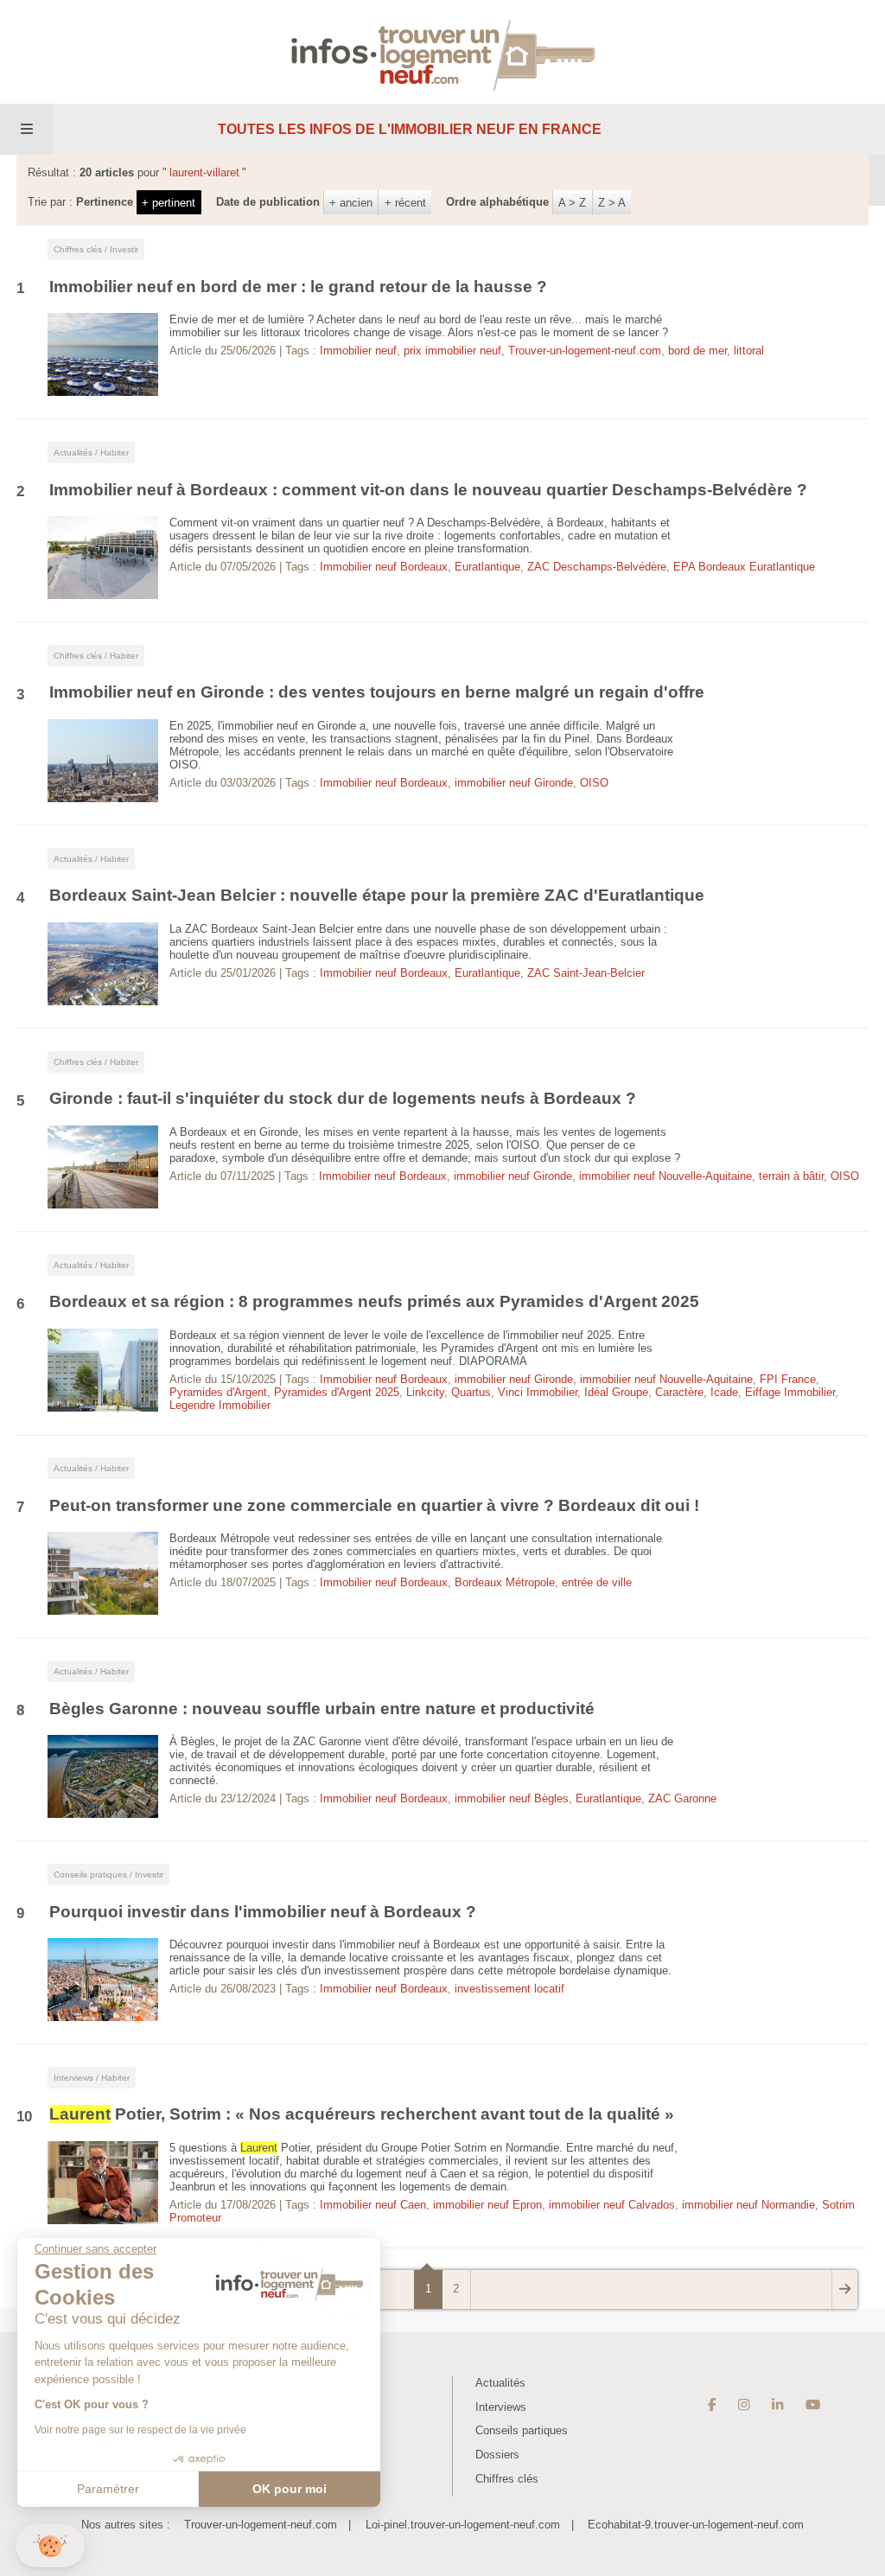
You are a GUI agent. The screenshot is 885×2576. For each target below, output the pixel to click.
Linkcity (425, 1392)
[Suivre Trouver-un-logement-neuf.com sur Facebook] (712, 2404)
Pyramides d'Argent (218, 1392)
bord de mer (697, 351)
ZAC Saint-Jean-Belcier (586, 973)
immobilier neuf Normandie (748, 2205)
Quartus (471, 1392)
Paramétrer (108, 2489)
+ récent (405, 203)
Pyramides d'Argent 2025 (337, 1392)
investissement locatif (509, 1989)
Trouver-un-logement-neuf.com (585, 351)
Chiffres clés (507, 2479)
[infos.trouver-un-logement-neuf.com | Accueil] (443, 51)
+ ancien (351, 203)
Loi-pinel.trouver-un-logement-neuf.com (463, 2525)
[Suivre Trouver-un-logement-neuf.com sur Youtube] (813, 2404)
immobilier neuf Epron (487, 2205)
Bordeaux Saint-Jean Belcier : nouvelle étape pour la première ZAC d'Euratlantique (377, 895)
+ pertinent (169, 203)
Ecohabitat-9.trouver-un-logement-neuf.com (696, 2525)
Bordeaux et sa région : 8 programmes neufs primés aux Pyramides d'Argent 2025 (374, 1301)
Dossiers (497, 2455)
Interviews (501, 2407)
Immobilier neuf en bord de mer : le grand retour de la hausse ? (298, 287)
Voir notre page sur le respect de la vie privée (140, 2430)
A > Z (572, 203)
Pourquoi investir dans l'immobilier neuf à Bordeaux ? (263, 1912)
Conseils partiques (522, 2430)
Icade (724, 1392)
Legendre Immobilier (220, 1405)
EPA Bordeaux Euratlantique (744, 567)
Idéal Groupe (616, 1392)
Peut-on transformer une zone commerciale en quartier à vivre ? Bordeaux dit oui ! (374, 1505)
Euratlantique (487, 567)
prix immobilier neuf (452, 351)
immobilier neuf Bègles (512, 1798)
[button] (50, 2546)
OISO (594, 783)
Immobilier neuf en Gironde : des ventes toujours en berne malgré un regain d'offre (377, 692)
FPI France (788, 1379)
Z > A (612, 203)
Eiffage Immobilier (790, 1392)
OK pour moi (290, 2489)
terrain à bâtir (791, 1176)
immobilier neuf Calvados (612, 2205)
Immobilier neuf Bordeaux (384, 567)
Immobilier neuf (358, 351)
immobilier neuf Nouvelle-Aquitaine (665, 1176)
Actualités (500, 2383)
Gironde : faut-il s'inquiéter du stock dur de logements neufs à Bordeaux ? (343, 1098)
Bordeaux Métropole (505, 1582)
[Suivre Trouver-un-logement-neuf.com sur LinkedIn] (777, 2404)
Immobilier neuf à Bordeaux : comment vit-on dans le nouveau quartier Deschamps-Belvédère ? (428, 490)
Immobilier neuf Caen (373, 2205)
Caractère (679, 1392)
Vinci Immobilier (538, 1392)
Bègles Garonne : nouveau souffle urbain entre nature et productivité (322, 1709)
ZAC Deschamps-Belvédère (597, 567)
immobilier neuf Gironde (514, 783)
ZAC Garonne (682, 1798)
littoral (749, 351)
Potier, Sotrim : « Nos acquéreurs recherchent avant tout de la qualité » (362, 2114)
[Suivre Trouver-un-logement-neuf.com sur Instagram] (744, 2404)
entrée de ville (597, 1582)
